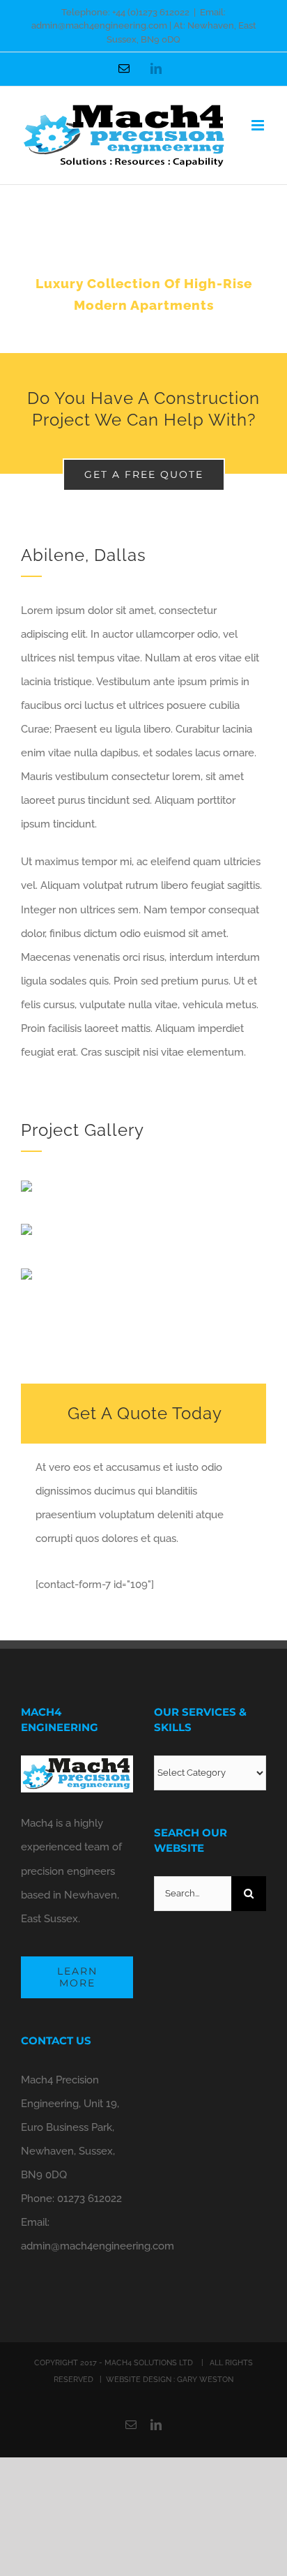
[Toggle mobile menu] (259, 125)
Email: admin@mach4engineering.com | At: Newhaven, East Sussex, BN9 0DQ (144, 26)
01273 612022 (90, 2199)
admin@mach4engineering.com (98, 2246)
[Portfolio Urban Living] (143, 269)
